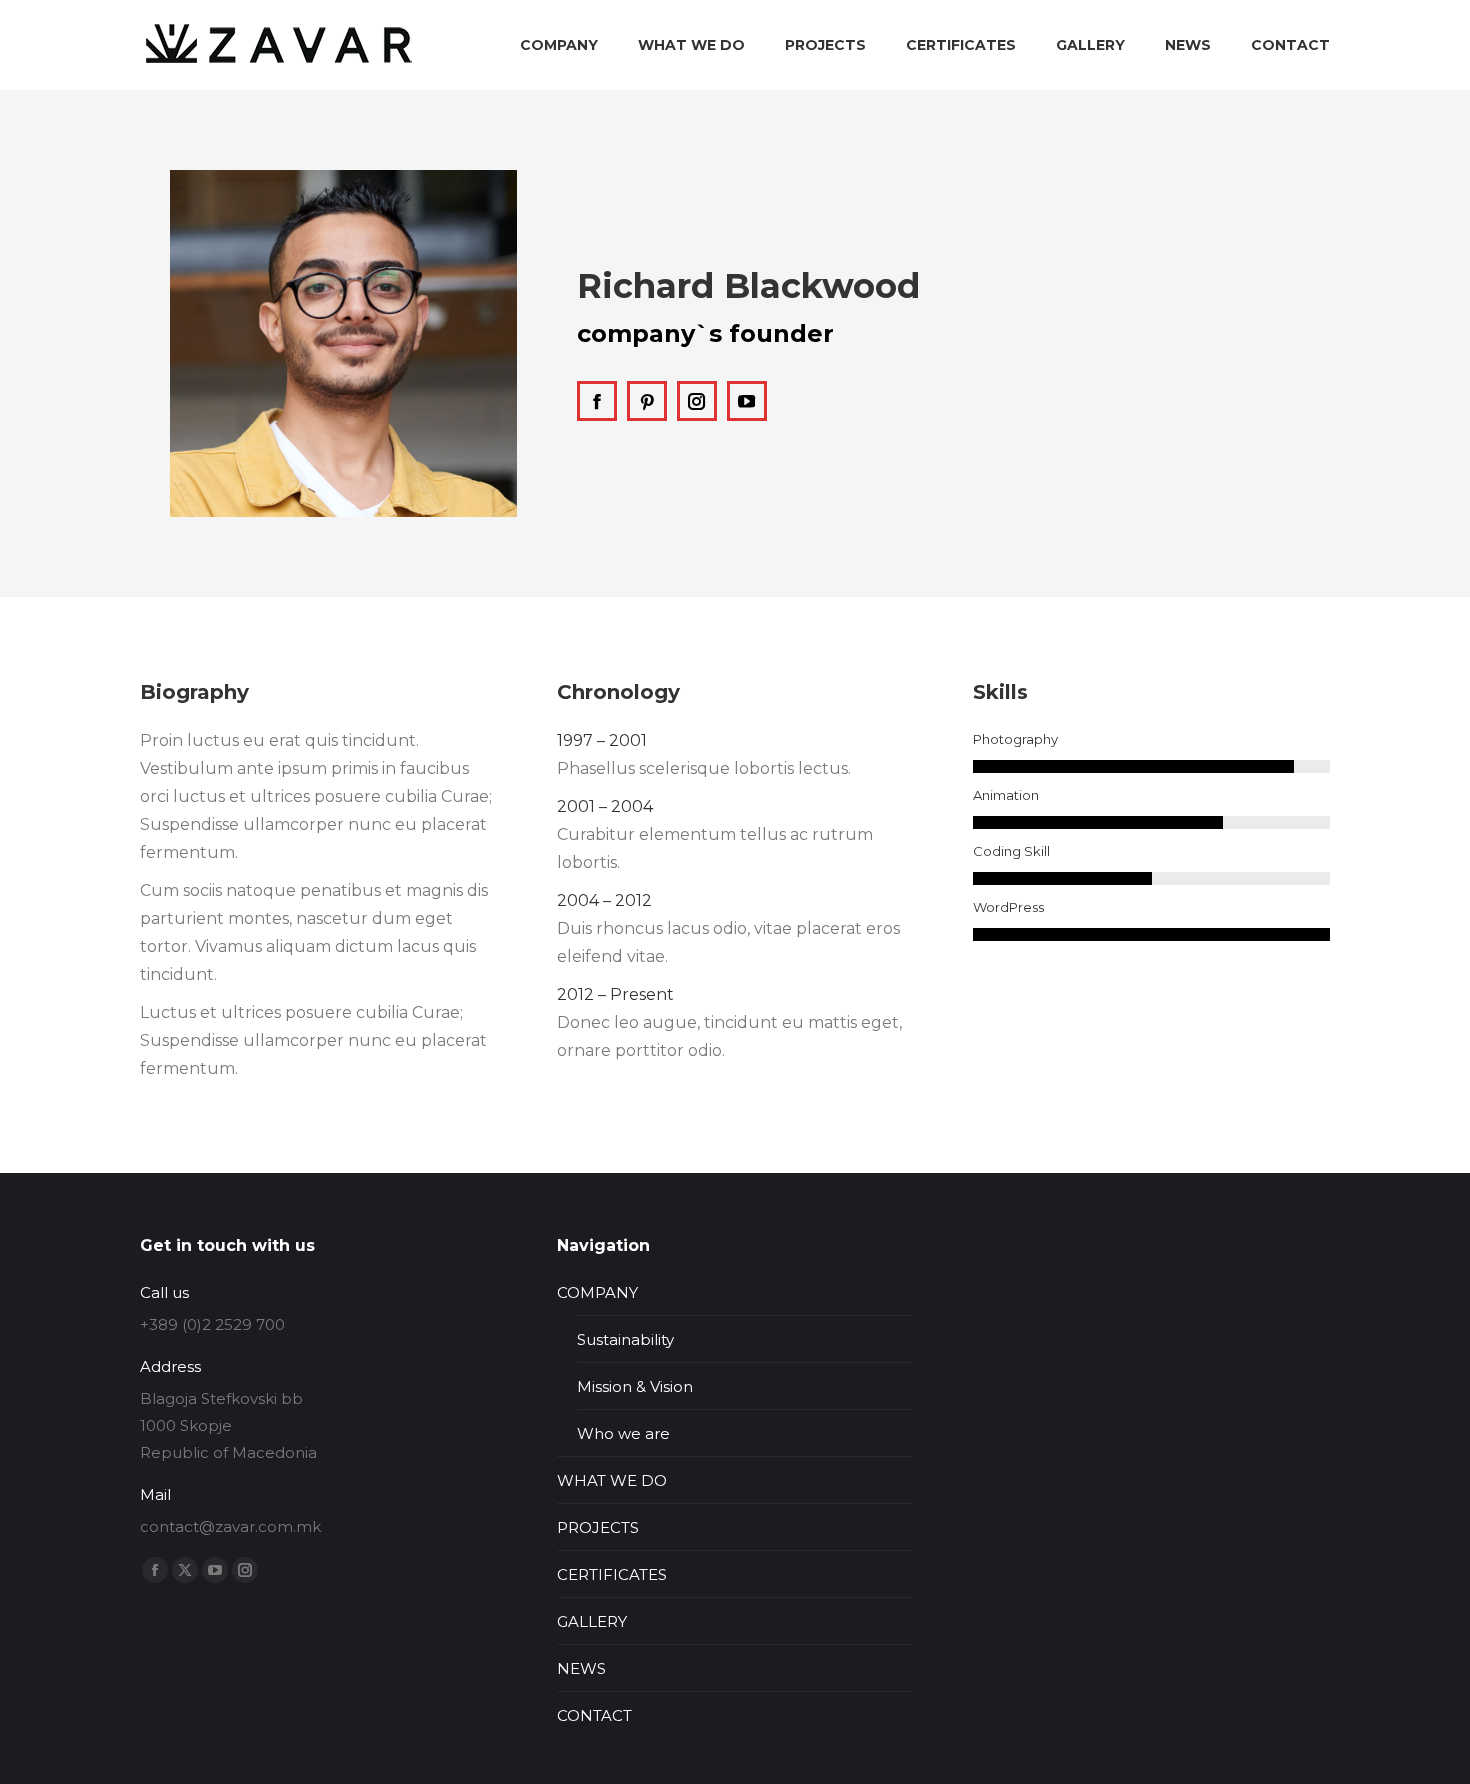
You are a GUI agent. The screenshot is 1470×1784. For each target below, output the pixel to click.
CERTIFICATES (612, 1574)
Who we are (623, 1433)
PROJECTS (598, 1527)
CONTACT (594, 1715)
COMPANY (597, 1292)
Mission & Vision (635, 1386)
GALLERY (592, 1621)
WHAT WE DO (612, 1480)
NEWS (581, 1668)
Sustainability (625, 1339)
